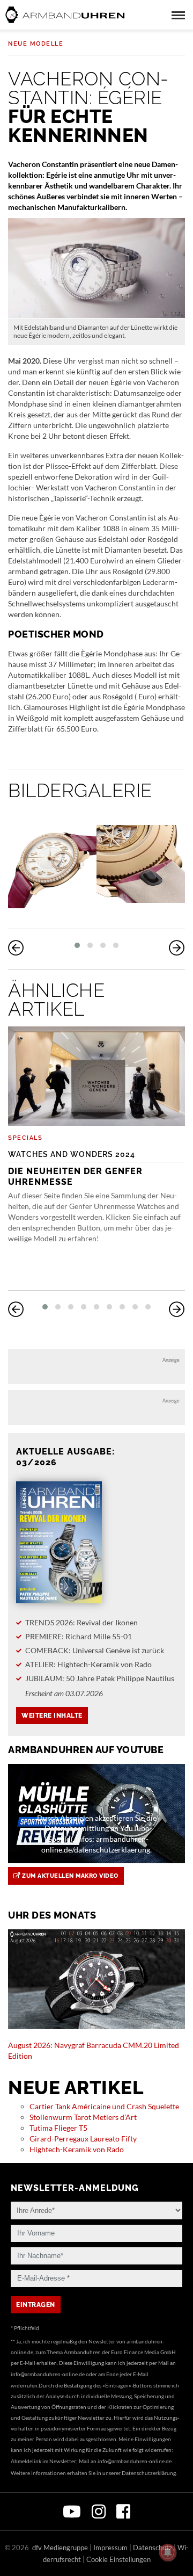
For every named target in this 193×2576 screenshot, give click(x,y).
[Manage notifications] (168, 2552)
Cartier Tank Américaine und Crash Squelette (104, 2106)
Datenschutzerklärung (149, 2473)
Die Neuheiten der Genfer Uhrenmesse (75, 1168)
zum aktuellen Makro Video (69, 1876)
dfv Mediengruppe (60, 2548)
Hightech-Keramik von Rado (77, 2149)
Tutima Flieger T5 (58, 2128)
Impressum (110, 2548)
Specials (25, 1138)
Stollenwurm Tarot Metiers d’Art (83, 2117)
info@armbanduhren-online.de (48, 2374)
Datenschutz (153, 2548)
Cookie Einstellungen (118, 2559)
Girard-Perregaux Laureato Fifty (83, 2139)
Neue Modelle (36, 44)
